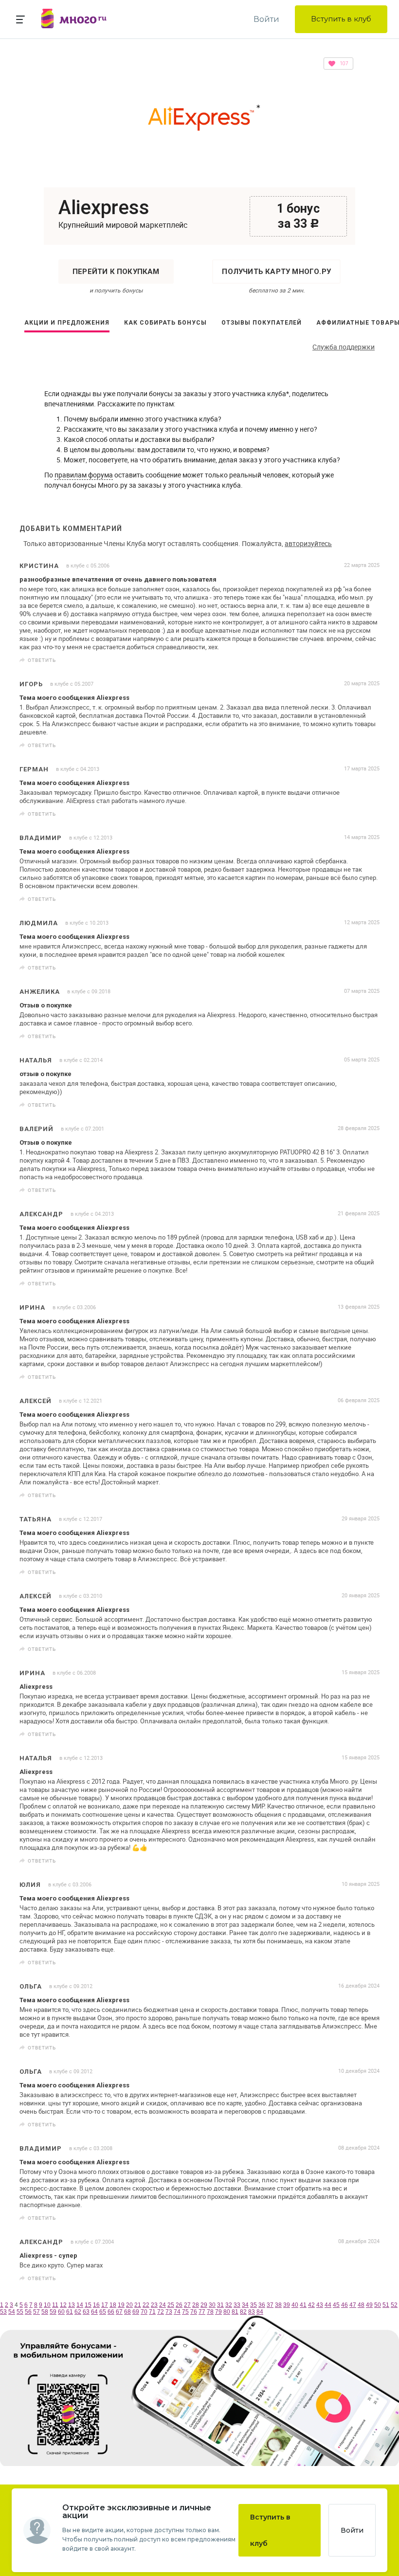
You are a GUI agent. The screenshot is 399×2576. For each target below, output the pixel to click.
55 (20, 2312)
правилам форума (84, 475)
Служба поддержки (344, 347)
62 (78, 2312)
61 (70, 2312)
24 (163, 2305)
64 (94, 2312)
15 (88, 2305)
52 (394, 2305)
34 (245, 2305)
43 (320, 2305)
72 (161, 2312)
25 (171, 2305)
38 (278, 2305)
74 (177, 2312)
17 (105, 2305)
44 (328, 2305)
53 (3, 2312)
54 (12, 2312)
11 (55, 2305)
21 (138, 2305)
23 (154, 2305)
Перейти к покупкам (116, 272)
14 (80, 2305)
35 (254, 2305)
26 (179, 2305)
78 (210, 2312)
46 (345, 2305)
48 (361, 2305)
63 (86, 2312)
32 (229, 2305)
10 (47, 2305)
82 (243, 2312)
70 (144, 2312)
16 (96, 2305)
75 (185, 2312)
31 (220, 2305)
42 (311, 2305)
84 (260, 2312)
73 (169, 2312)
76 (194, 2312)
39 (287, 2305)
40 (295, 2305)
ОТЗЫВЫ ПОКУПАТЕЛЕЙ (262, 323)
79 (218, 2312)
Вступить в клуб (341, 19)
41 (303, 2305)
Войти (266, 19)
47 (353, 2305)
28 (196, 2305)
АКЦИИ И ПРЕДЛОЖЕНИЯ (67, 323)
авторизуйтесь (308, 543)
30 (212, 2305)
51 (386, 2305)
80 (227, 2312)
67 (119, 2312)
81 (235, 2312)
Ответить (42, 660)
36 (262, 2305)
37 (270, 2305)
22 (146, 2305)
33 (237, 2305)
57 (36, 2312)
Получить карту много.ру (276, 272)
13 (72, 2305)
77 (202, 2312)
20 (129, 2305)
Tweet (369, 660)
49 (369, 2305)
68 (127, 2312)
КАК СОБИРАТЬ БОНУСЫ (165, 323)
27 (187, 2305)
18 (113, 2305)
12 (63, 2305)
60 (61, 2312)
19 (121, 2305)
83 (252, 2312)
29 (204, 2305)
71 (152, 2312)
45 (336, 2305)
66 (111, 2312)
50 (378, 2305)
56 (28, 2312)
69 (136, 2312)
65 (103, 2312)
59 (53, 2312)
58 (45, 2312)
